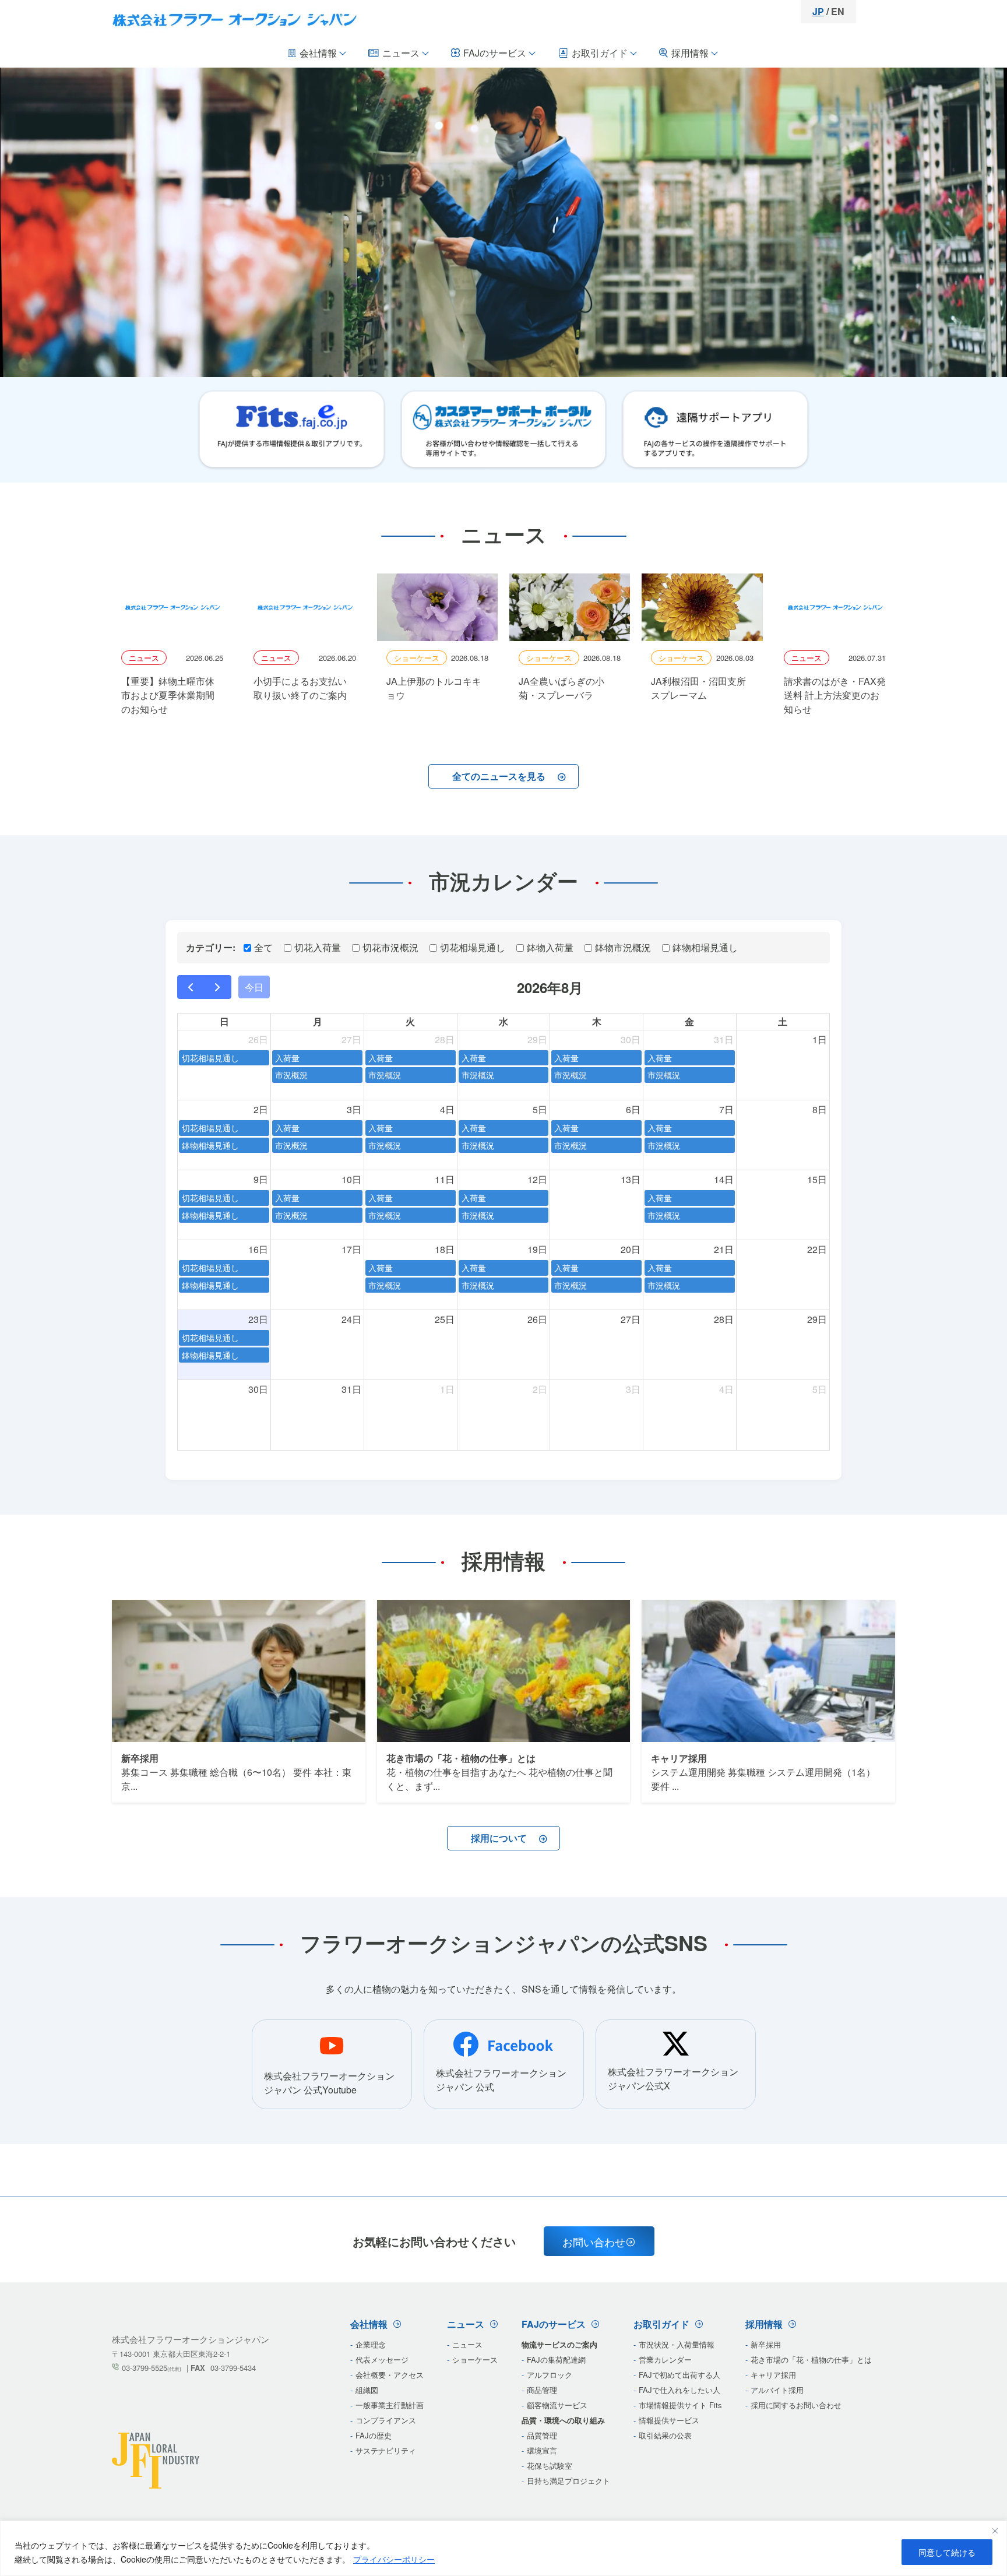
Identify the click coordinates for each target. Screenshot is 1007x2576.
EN (838, 11)
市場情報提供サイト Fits (680, 2405)
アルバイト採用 (777, 2390)
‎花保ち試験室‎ (550, 2466)
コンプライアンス (386, 2420)
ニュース (401, 53)
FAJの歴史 (374, 2435)
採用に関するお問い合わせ (796, 2405)
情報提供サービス (669, 2420)
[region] (503, 2548)
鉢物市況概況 (623, 947)
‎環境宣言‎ (542, 2450)
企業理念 (371, 2344)
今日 (254, 987)
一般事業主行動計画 (390, 2405)
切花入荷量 (318, 947)
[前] (191, 987)
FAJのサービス (495, 53)
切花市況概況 (390, 947)
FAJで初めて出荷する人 (679, 2375)
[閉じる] (995, 2531)
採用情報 (690, 53)
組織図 (367, 2390)
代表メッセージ (382, 2359)
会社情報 (318, 53)
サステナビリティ (386, 2450)
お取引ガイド (600, 53)
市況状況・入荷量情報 (677, 2344)
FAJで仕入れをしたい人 (679, 2390)
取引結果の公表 (665, 2435)
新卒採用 (766, 2344)
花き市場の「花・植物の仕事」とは (811, 2359)
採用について (499, 1838)
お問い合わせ (594, 2241)
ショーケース (475, 2359)
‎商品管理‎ (542, 2390)
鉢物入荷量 (550, 947)
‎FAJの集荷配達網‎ (556, 2359)
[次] (218, 987)
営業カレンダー (665, 2359)
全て (263, 947)
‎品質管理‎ (542, 2435)
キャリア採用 (773, 2375)
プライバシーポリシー (394, 2559)
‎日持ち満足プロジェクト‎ (568, 2481)
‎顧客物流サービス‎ (557, 2405)
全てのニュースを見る (499, 776)
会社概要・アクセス (390, 2375)
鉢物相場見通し (705, 947)
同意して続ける (947, 2552)
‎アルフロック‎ (550, 2375)
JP (818, 11)
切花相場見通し (473, 947)
